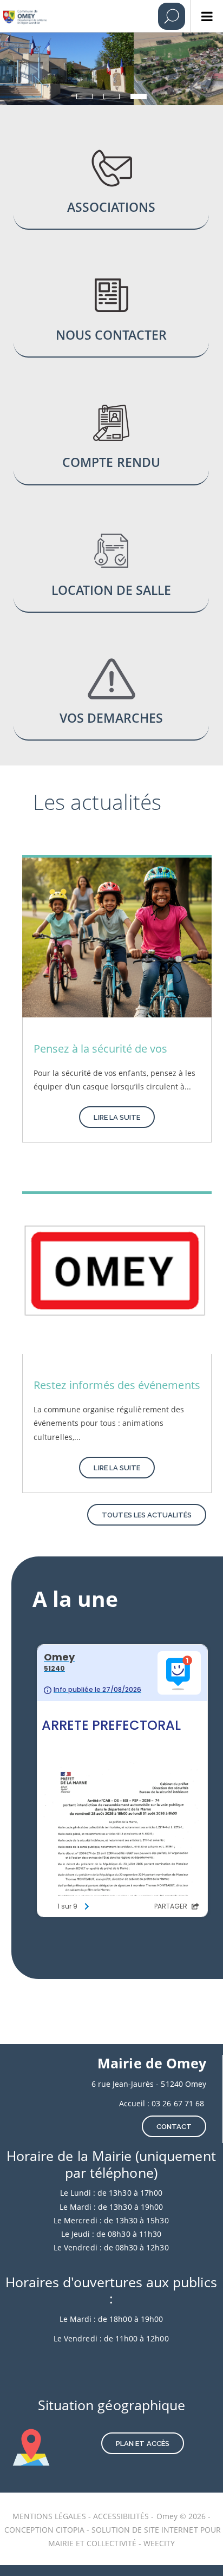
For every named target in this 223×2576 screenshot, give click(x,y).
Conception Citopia (44, 2530)
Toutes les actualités (147, 1515)
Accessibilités (122, 2516)
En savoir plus (111, 188)
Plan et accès (143, 2444)
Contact (174, 2127)
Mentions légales (50, 2516)
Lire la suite (117, 1117)
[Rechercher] (172, 16)
